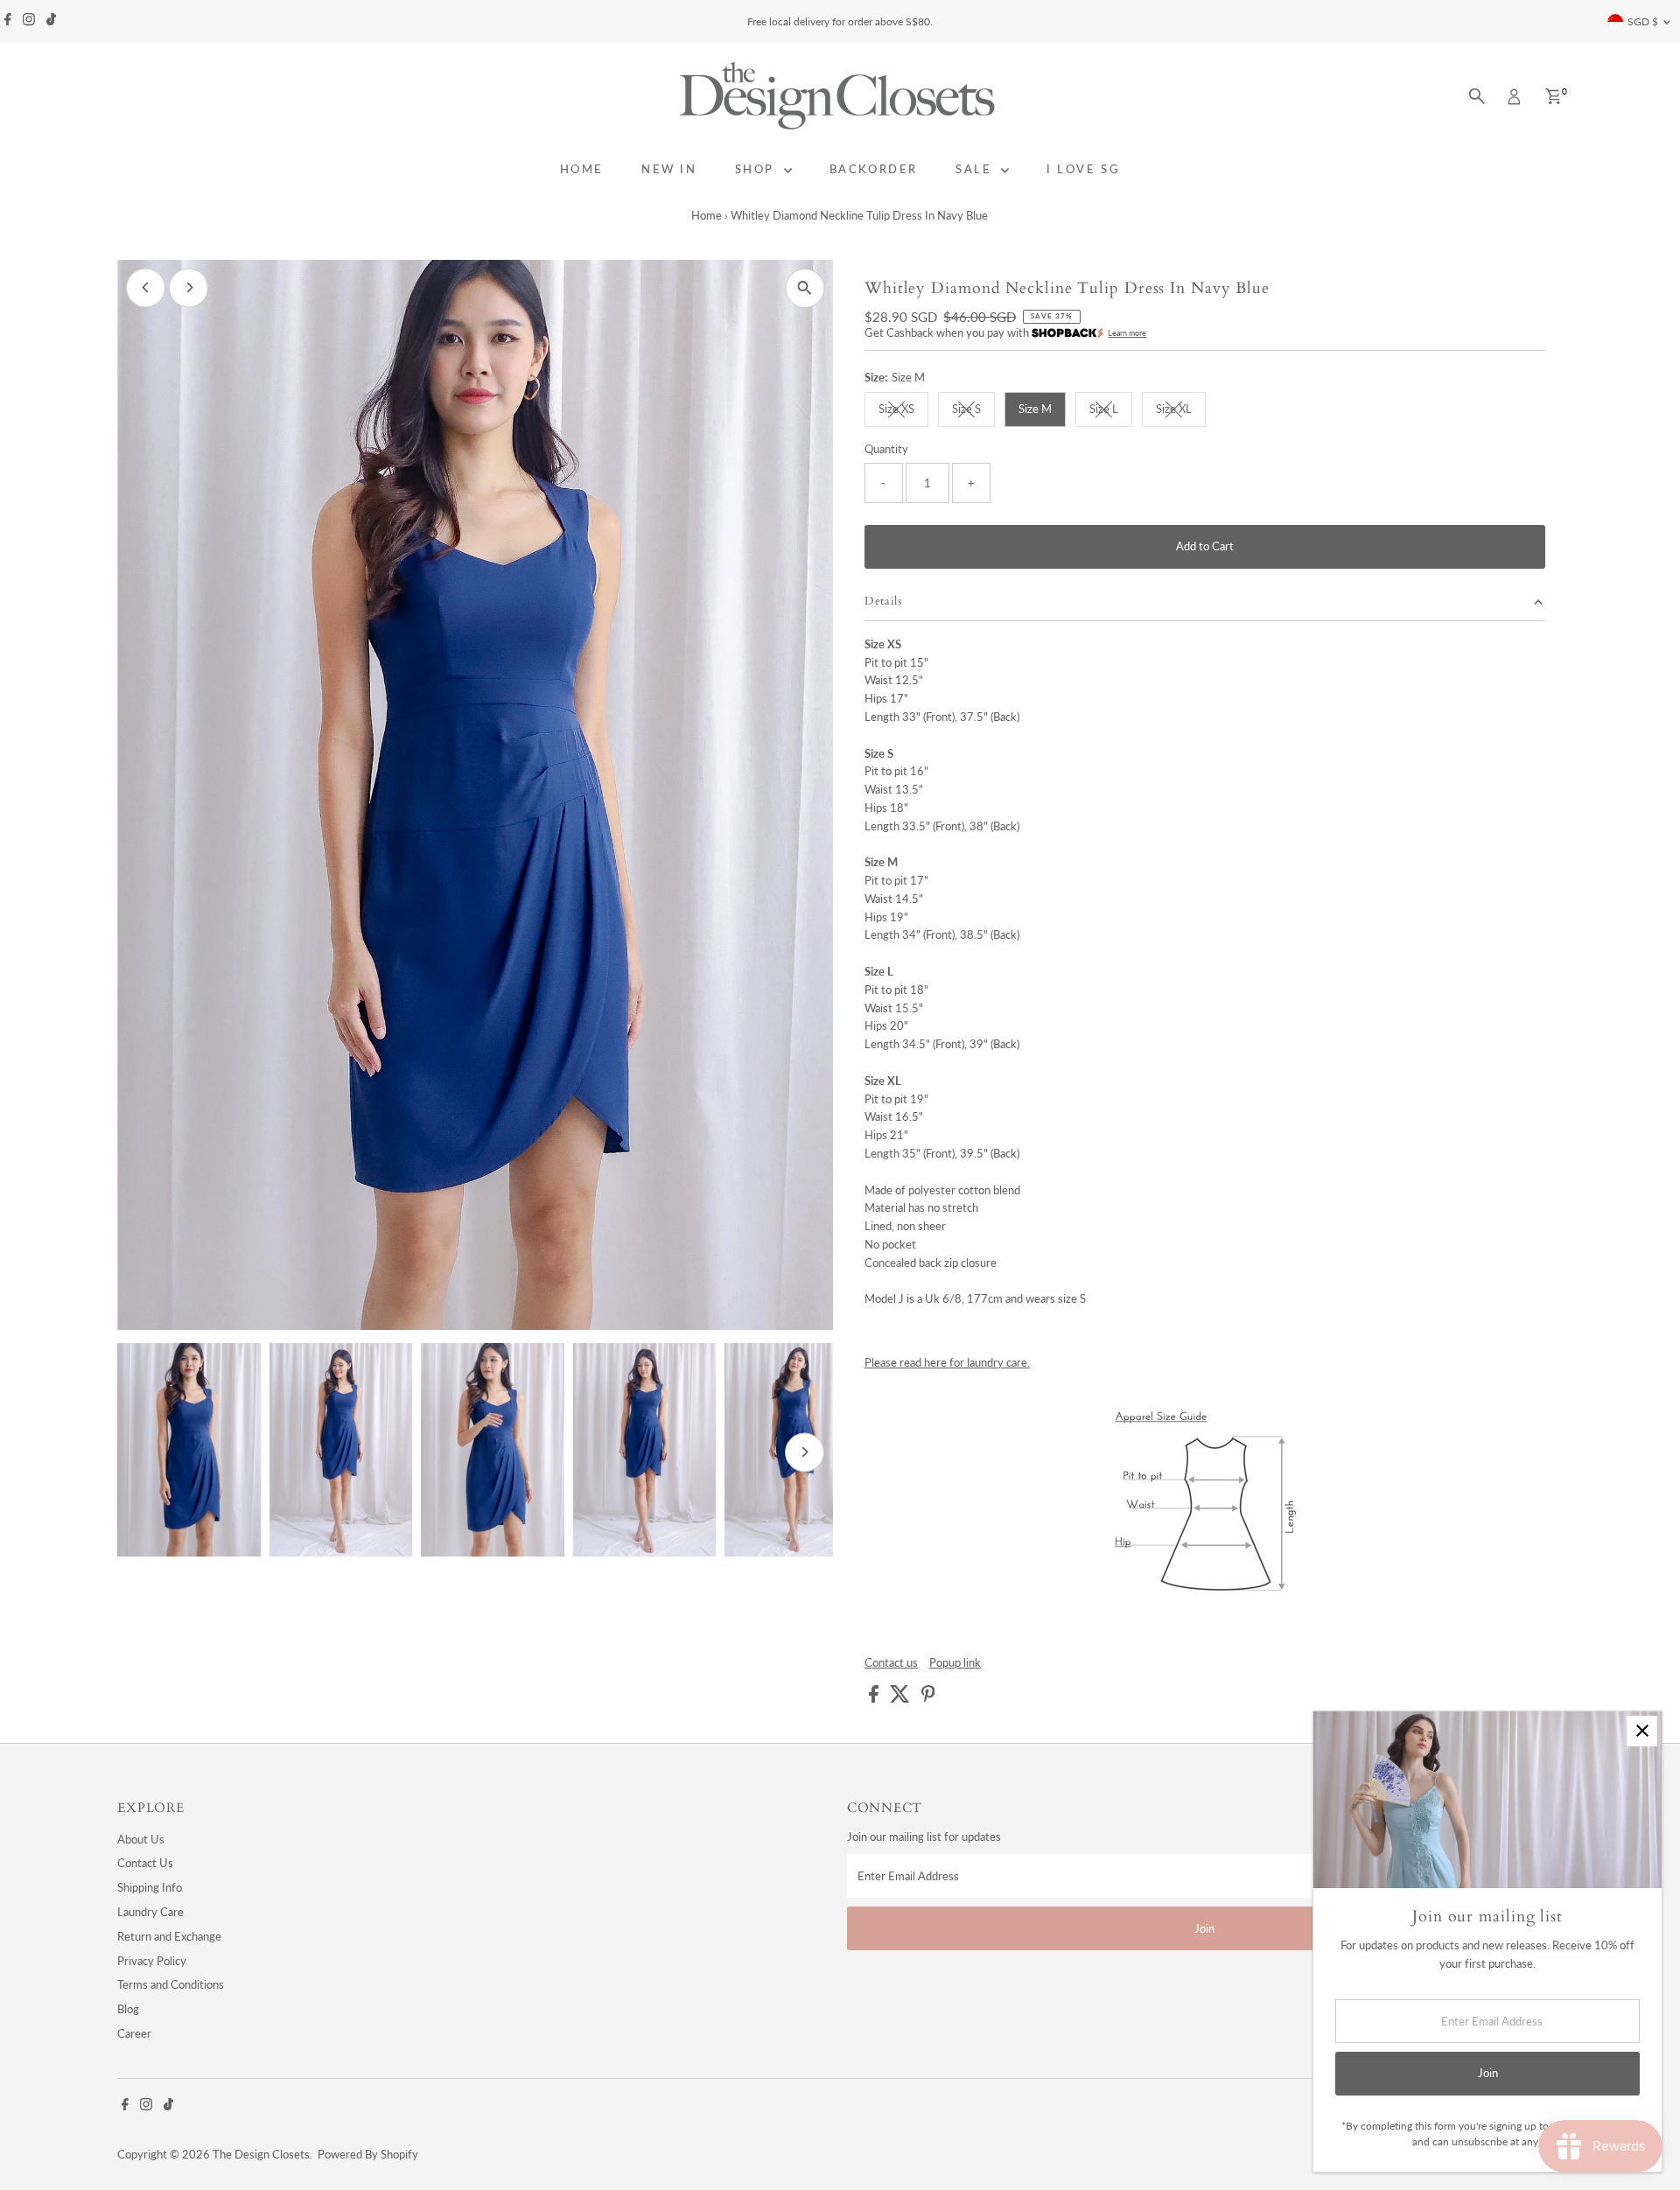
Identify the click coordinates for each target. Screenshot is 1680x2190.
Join (1204, 1928)
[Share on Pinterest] (928, 1698)
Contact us (891, 1663)
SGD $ (1643, 21)
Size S (973, 411)
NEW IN (669, 169)
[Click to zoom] (805, 288)
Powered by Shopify (368, 2154)
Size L (1111, 411)
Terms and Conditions (171, 1984)
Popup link (955, 1663)
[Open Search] (1477, 96)
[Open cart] (1554, 96)
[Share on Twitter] (901, 1698)
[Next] (189, 287)
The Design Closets (261, 2154)
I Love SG (1083, 169)
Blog (128, 2009)
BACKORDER (874, 169)
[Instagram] (29, 22)
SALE (976, 169)
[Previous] (146, 287)
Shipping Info (150, 1887)
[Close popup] (1642, 1731)
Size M (1035, 409)
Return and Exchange (169, 1936)
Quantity (886, 449)
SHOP (757, 169)
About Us (141, 1839)
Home (707, 215)
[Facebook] (8, 22)
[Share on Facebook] (875, 1698)
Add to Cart (1205, 546)
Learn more (1127, 333)
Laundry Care (150, 1912)
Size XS (903, 411)
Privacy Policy (152, 1961)
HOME (582, 169)
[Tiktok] (51, 22)
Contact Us (145, 1863)
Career (134, 2033)
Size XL (1181, 411)
